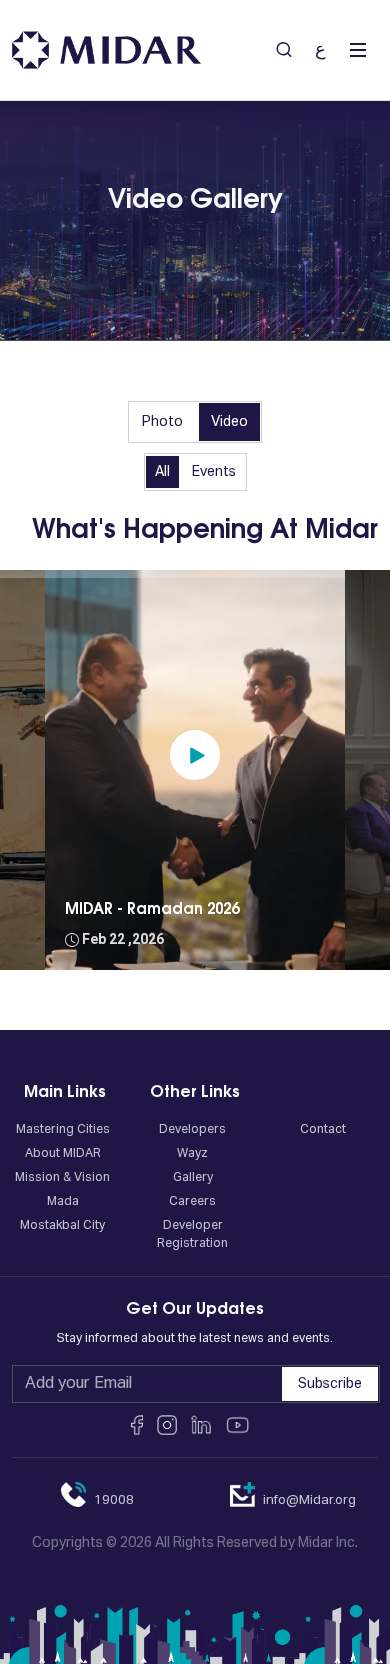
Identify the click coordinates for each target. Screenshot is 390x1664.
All (162, 472)
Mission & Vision (62, 1178)
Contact (323, 1130)
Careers (192, 1202)
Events (214, 472)
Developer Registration (192, 1235)
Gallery (193, 1178)
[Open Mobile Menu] (358, 50)
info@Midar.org (309, 1500)
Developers (192, 1130)
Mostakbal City (62, 1226)
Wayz (192, 1154)
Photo (162, 422)
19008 (114, 1500)
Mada (63, 1202)
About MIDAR (63, 1154)
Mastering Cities (63, 1130)
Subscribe (330, 1384)
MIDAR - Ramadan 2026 (152, 909)
